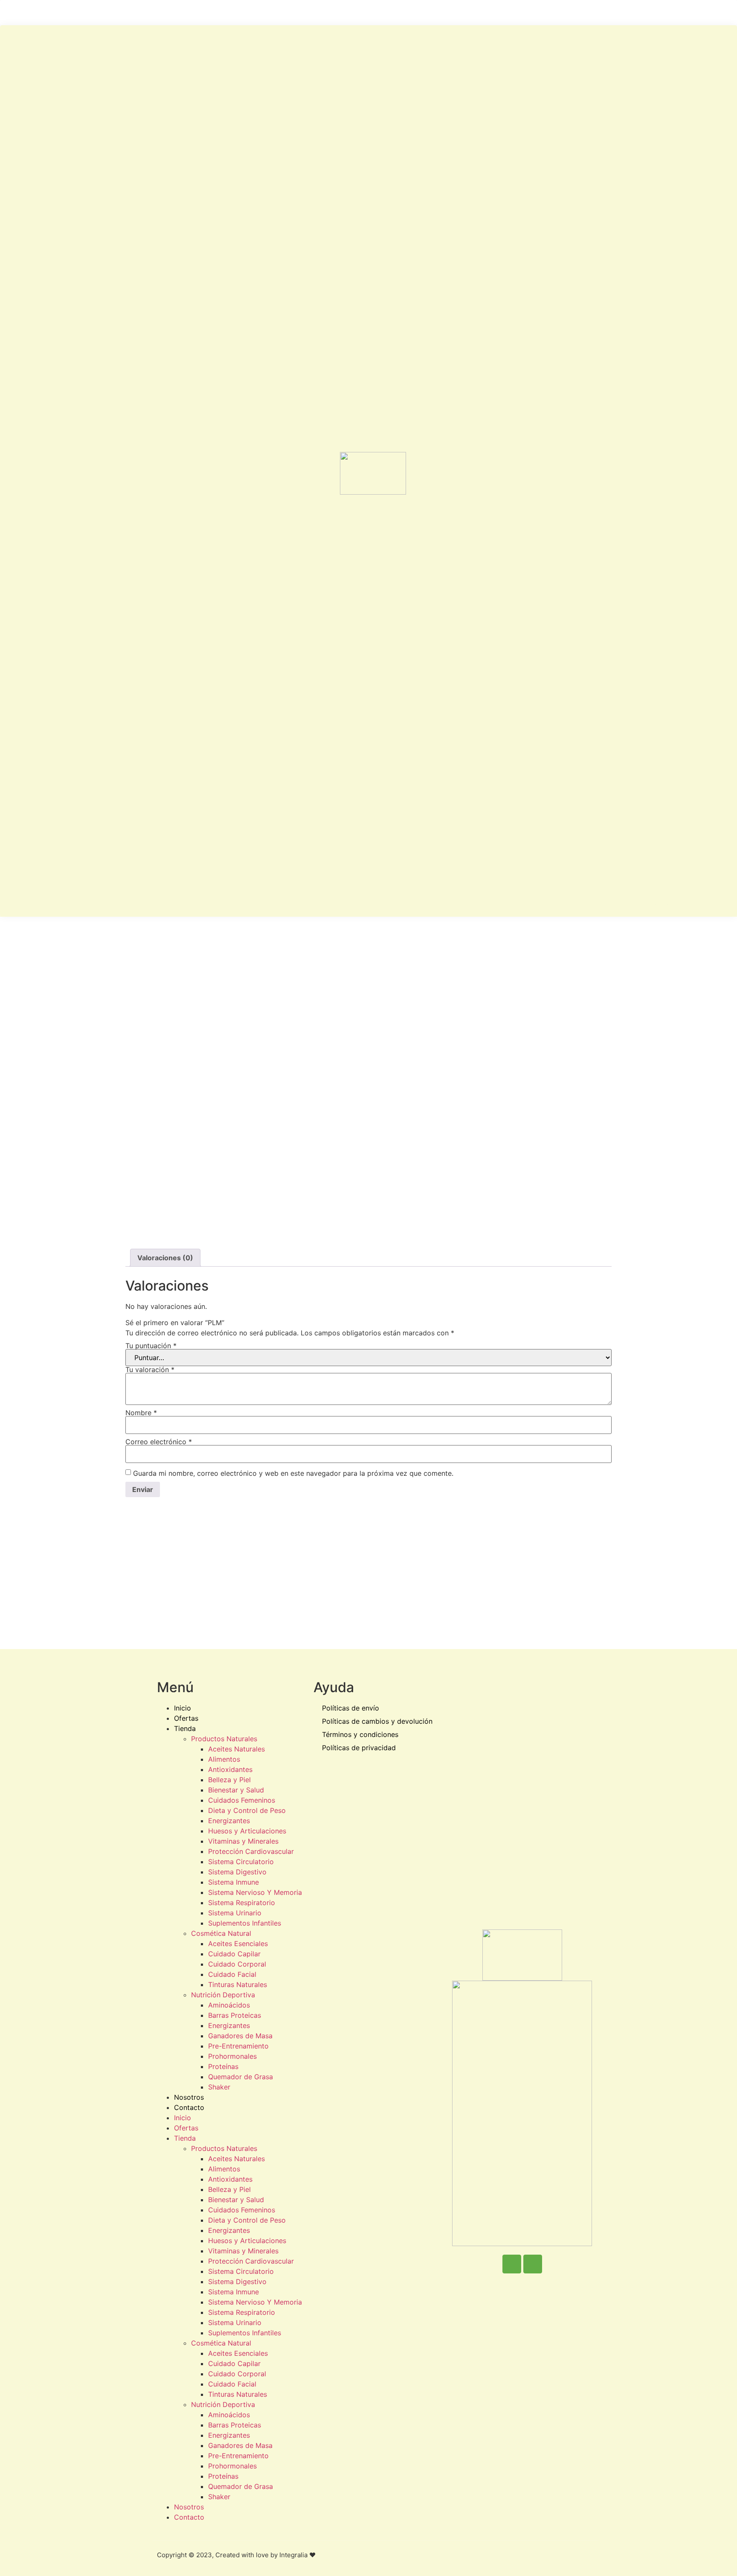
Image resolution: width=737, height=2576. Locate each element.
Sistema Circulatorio (241, 1862)
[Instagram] (533, 2264)
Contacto (189, 2107)
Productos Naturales (224, 1739)
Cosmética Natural (221, 1933)
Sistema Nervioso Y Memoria (255, 1892)
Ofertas (186, 1718)
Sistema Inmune (234, 1882)
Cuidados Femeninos (242, 1800)
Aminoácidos (229, 2005)
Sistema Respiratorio (242, 1903)
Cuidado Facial (232, 1974)
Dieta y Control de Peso (247, 1810)
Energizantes (229, 1821)
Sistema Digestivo (237, 1872)
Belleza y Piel (229, 1780)
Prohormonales (232, 2056)
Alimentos (224, 1759)
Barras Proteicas (235, 2015)
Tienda (185, 1728)
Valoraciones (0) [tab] (165, 1258)
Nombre (141, 1413)
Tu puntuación (151, 1346)
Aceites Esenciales (238, 1944)
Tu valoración (150, 1370)
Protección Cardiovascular (251, 1851)
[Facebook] (512, 2264)
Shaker (219, 2087)
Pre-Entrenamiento (238, 2046)
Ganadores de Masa (240, 2036)
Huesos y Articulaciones (247, 1831)
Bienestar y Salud (236, 1790)
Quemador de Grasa (241, 2077)
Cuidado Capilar (234, 1954)
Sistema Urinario (235, 1913)
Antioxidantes (230, 1769)
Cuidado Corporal (237, 1964)
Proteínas (223, 2066)
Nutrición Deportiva (223, 1995)
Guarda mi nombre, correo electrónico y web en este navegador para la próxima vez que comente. (293, 1473)
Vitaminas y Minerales (243, 1841)
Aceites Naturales (236, 1749)
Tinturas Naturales (238, 1984)
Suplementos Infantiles (245, 1923)
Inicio (183, 1708)
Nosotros (189, 2097)
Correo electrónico (159, 1442)
